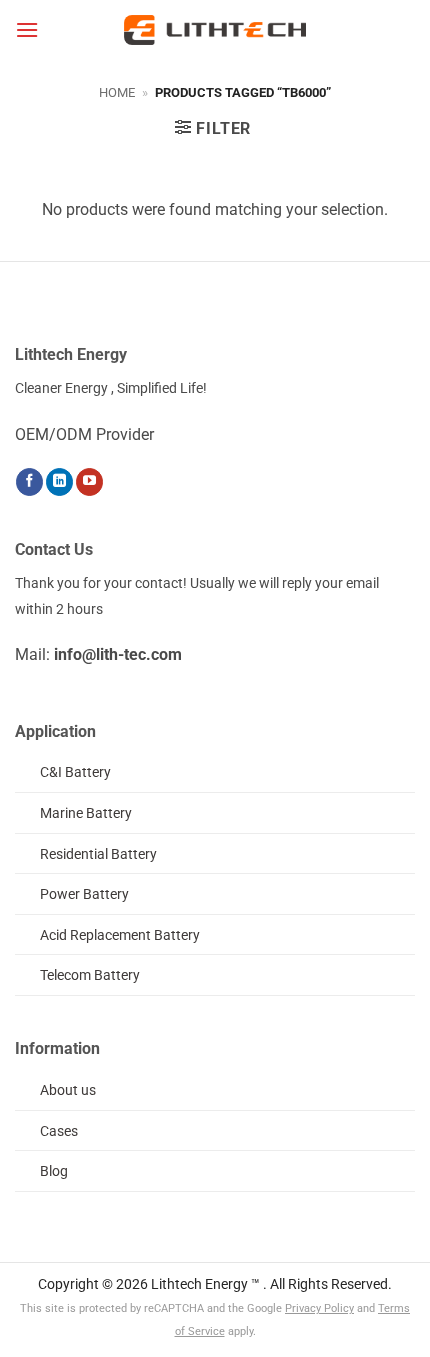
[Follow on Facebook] (29, 482)
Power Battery (84, 894)
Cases (59, 1131)
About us (68, 1090)
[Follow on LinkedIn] (59, 482)
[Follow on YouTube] (89, 482)
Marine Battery (86, 813)
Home (117, 92)
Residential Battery (98, 854)
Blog (54, 1171)
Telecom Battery (90, 975)
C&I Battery (75, 772)
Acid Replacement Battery (120, 935)
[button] (27, 29)
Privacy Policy (319, 1308)
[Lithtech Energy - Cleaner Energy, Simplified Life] (215, 30)
